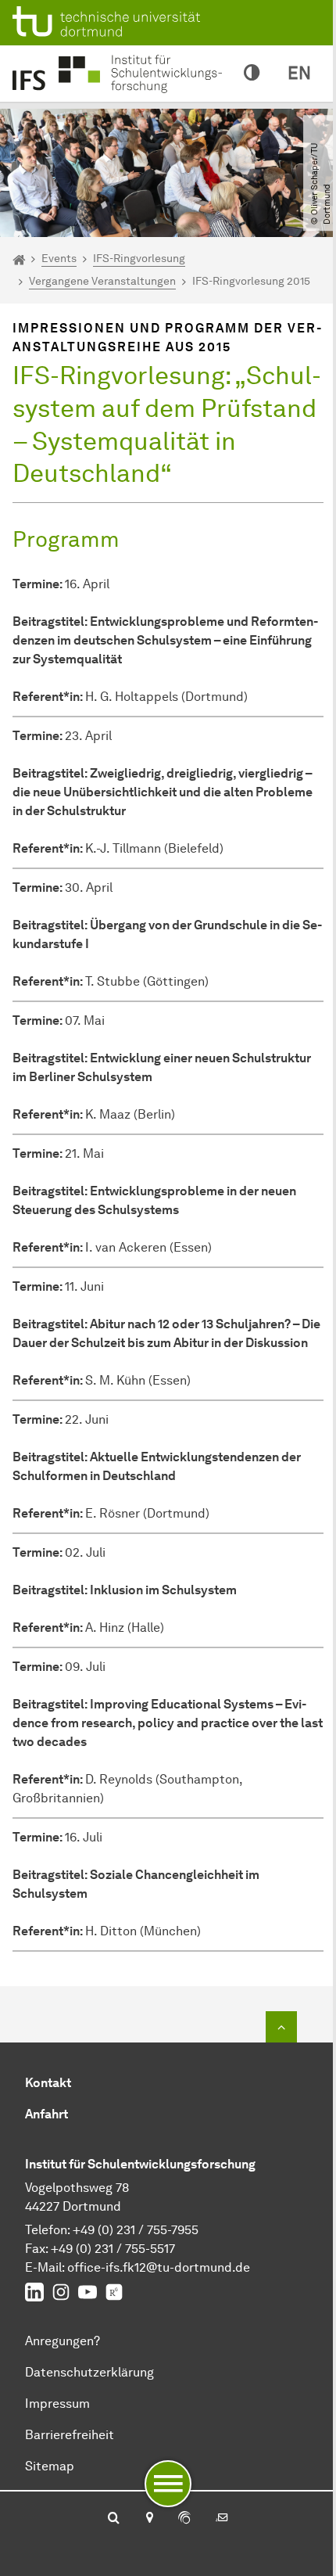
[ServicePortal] (184, 2519)
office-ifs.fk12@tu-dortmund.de (159, 2267)
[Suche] (114, 2519)
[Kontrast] (252, 74)
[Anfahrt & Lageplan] (149, 2519)
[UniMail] (222, 2519)
